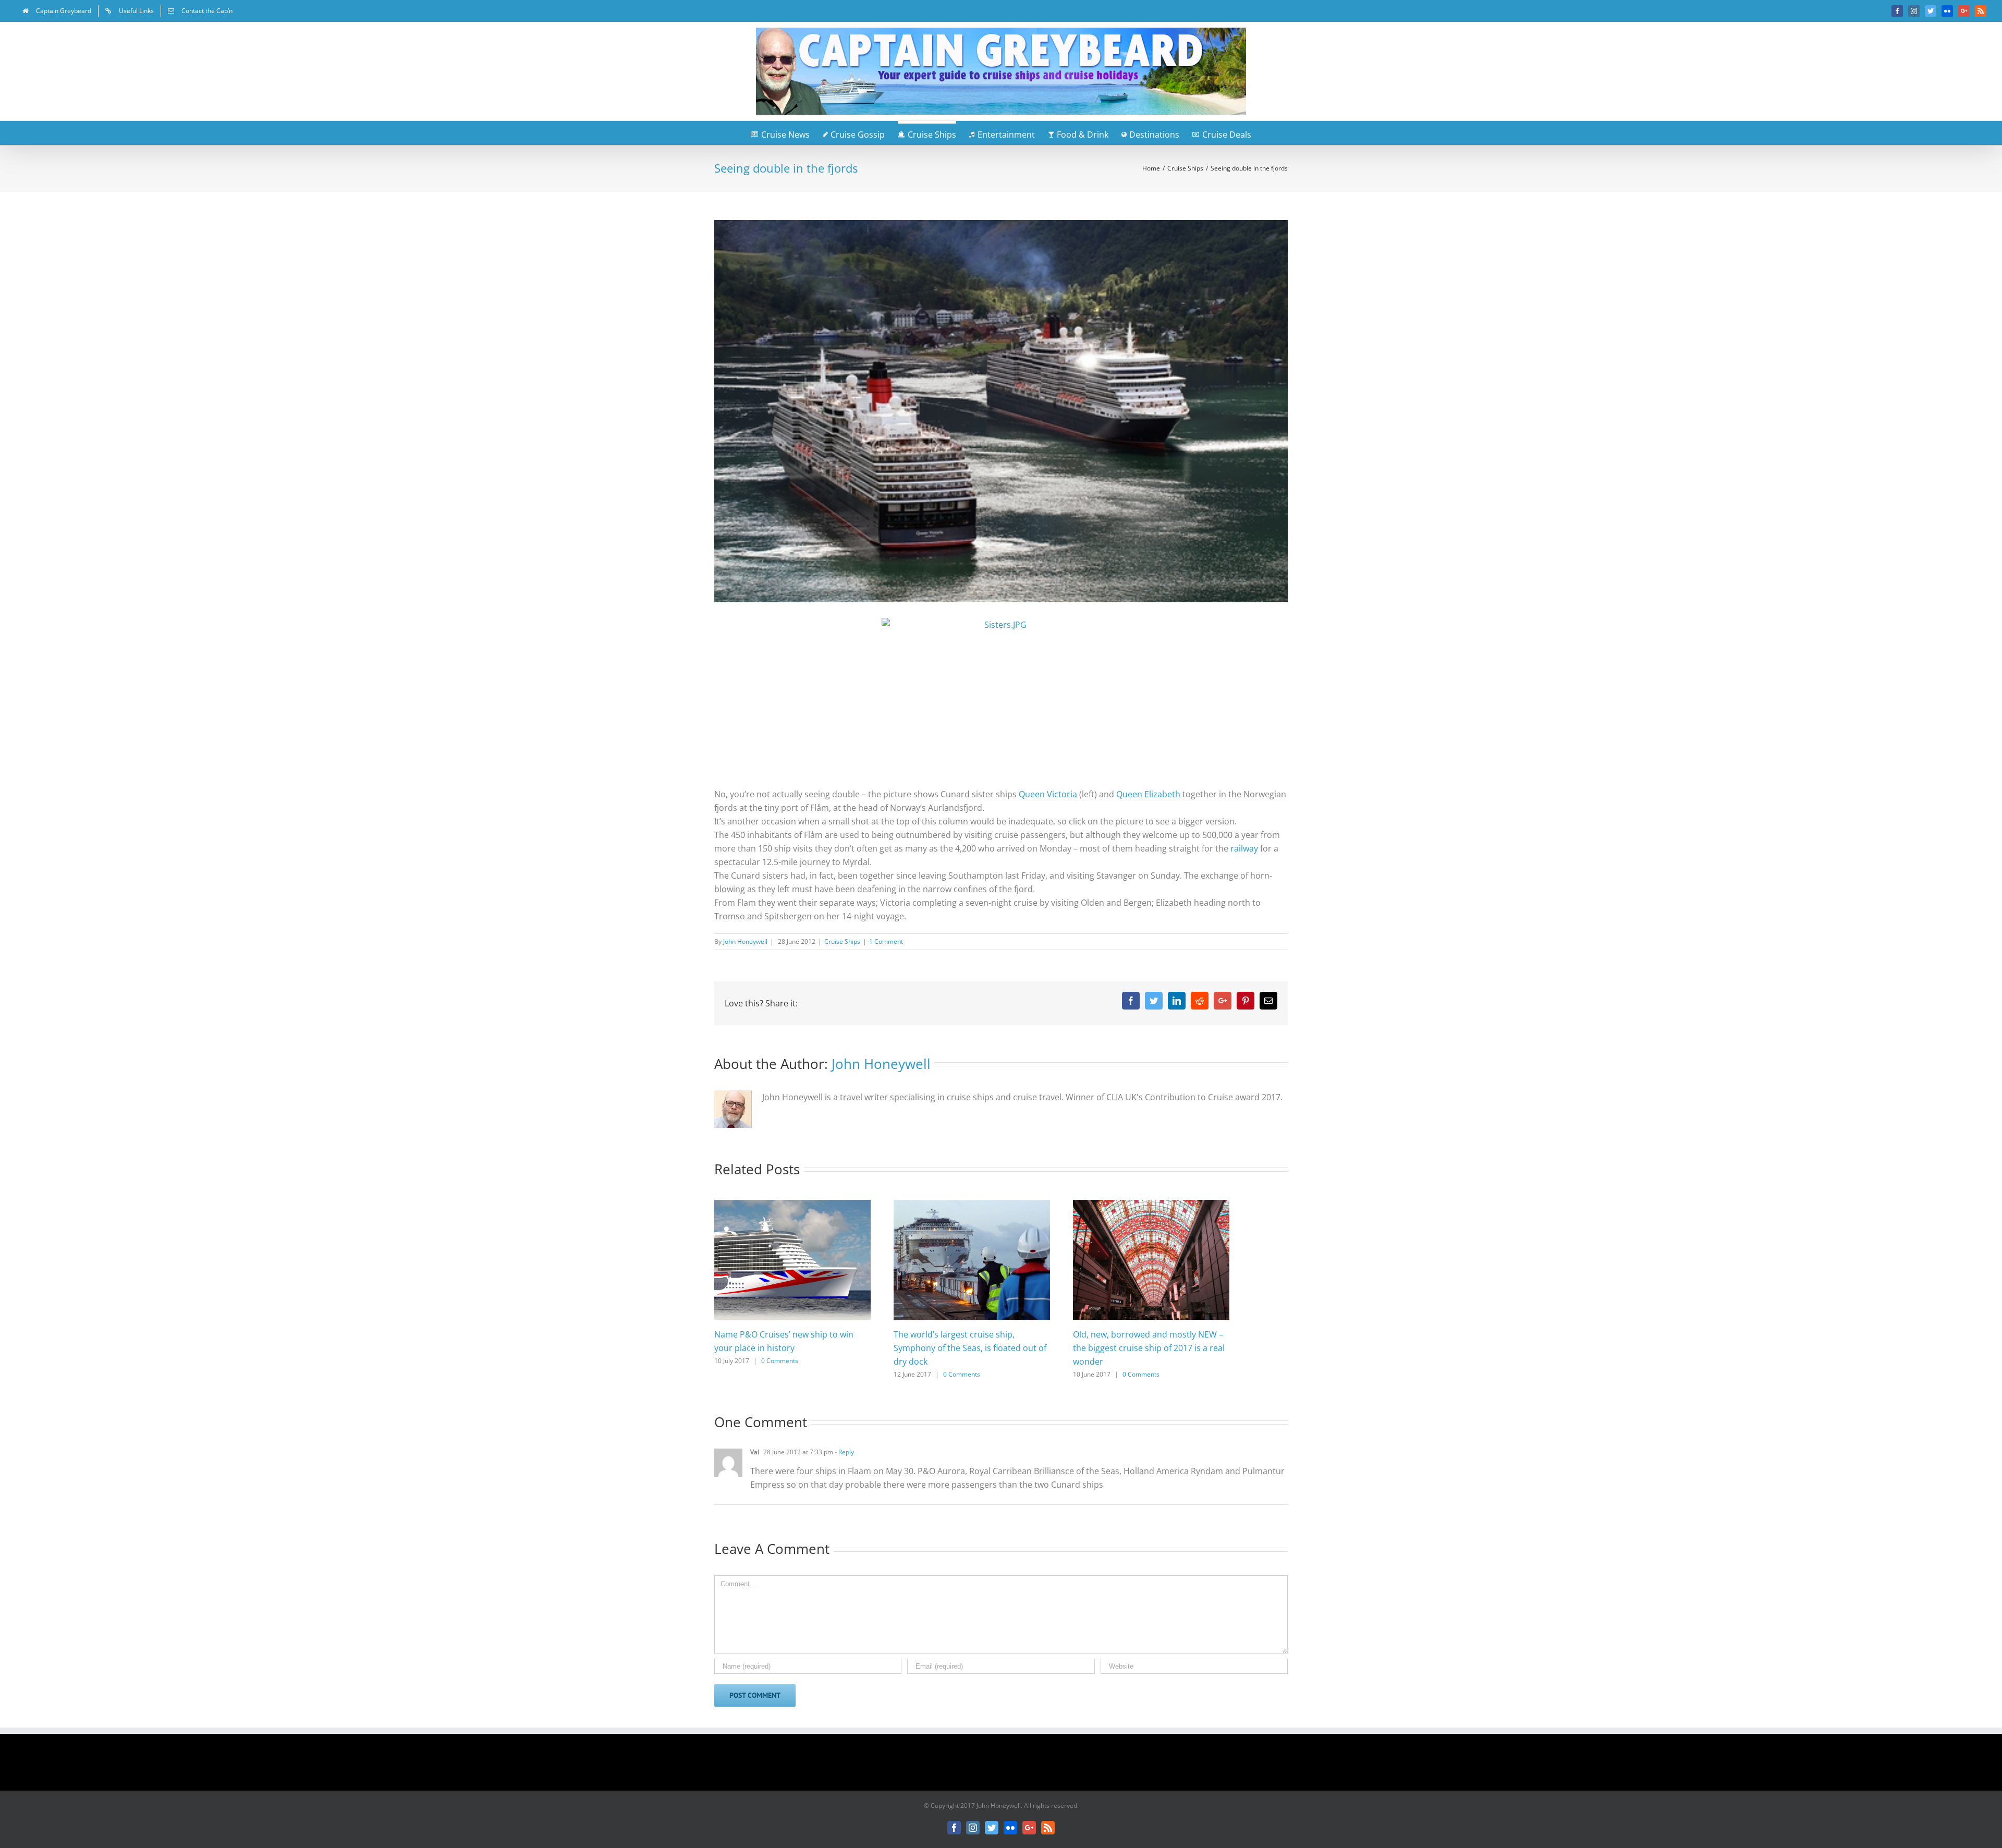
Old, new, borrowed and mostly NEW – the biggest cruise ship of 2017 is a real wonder (1149, 1348)
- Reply (844, 1452)
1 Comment (886, 941)
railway (1245, 848)
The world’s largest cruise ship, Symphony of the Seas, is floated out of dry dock (970, 1348)
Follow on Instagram (1008, 1766)
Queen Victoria (1048, 794)
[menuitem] (57, 11)
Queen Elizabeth (1148, 794)
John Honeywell (745, 941)
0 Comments (780, 1361)
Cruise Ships (842, 941)
